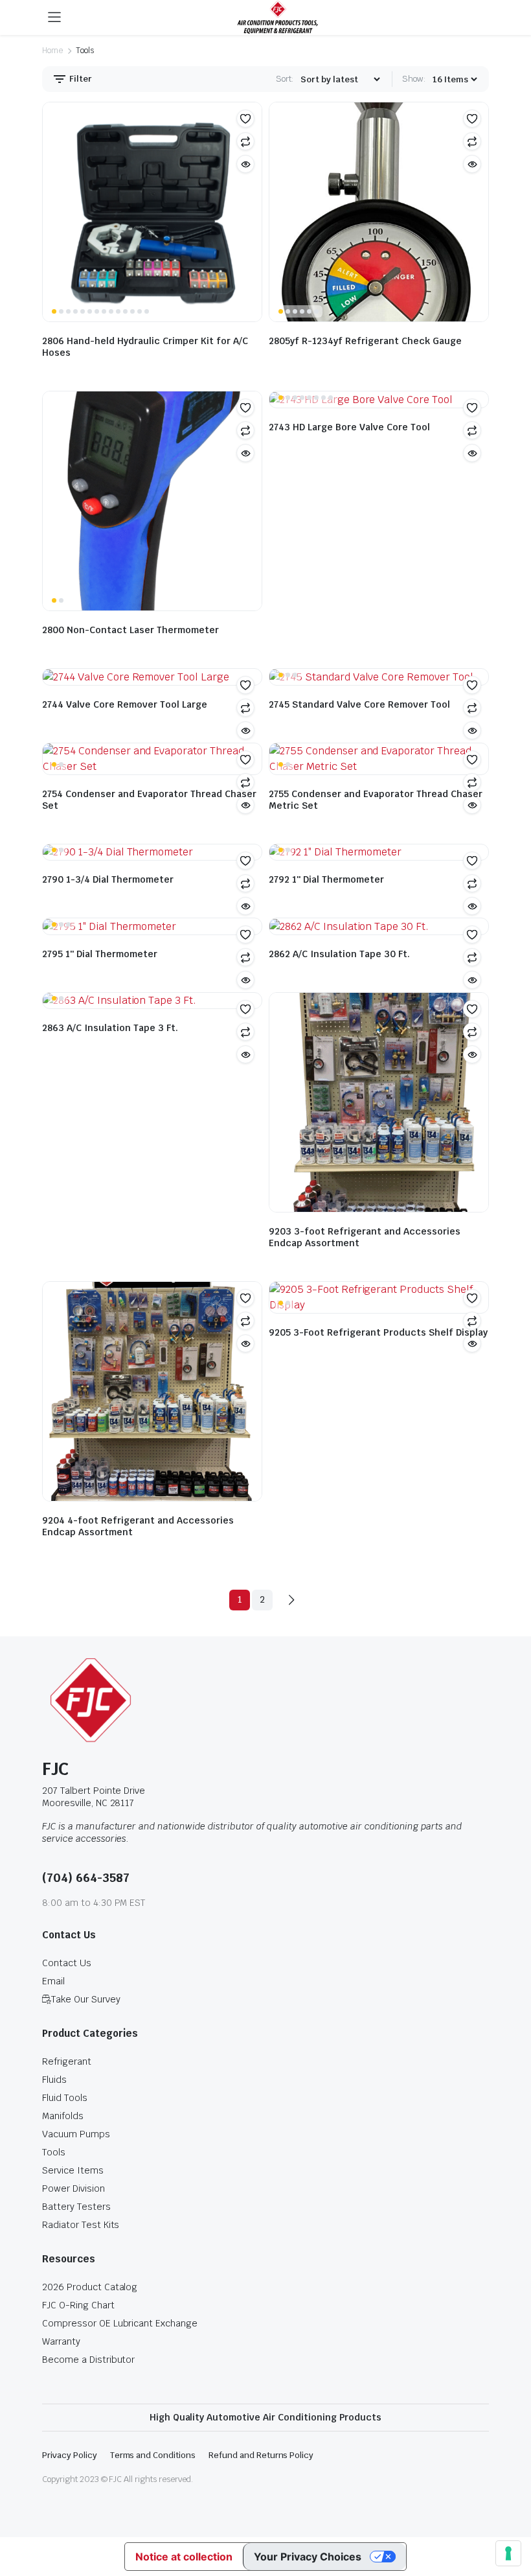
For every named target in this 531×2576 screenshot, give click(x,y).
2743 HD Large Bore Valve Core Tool (349, 427)
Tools (54, 2152)
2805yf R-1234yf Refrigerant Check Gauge (365, 341)
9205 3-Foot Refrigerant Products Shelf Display (378, 1332)
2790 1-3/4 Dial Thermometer (108, 879)
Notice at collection (184, 2557)
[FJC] (278, 17)
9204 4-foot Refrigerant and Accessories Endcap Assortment (138, 1526)
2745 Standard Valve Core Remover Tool (359, 704)
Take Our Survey (86, 1999)
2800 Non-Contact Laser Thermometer (130, 630)
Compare (245, 141)
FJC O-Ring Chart (78, 2305)
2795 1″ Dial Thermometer (100, 954)
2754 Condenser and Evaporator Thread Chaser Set (149, 800)
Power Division (73, 2188)
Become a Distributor (88, 2360)
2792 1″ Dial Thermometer (326, 879)
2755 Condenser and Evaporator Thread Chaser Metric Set (376, 800)
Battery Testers (76, 2207)
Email (53, 1981)
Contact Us (67, 1963)
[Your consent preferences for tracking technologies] (508, 2553)
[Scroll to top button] (510, 2518)
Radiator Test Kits (81, 2225)
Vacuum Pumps (76, 2134)
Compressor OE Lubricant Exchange (120, 2323)
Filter (80, 79)
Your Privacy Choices (308, 2557)
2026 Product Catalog (90, 2287)
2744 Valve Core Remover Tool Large (125, 704)
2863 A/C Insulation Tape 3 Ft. (110, 1028)
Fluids (54, 2080)
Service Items (73, 2170)
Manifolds (63, 2116)
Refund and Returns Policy (261, 2455)
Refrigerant (67, 2061)
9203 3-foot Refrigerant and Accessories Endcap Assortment (365, 1237)
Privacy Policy (70, 2455)
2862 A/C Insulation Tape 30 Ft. (339, 954)
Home (52, 51)
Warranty (61, 2341)
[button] (245, 119)
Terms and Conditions (153, 2455)
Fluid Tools (65, 2098)
